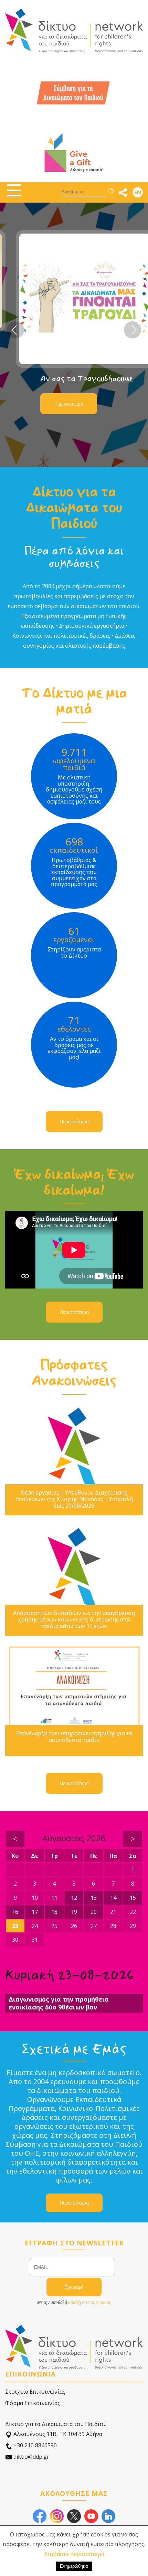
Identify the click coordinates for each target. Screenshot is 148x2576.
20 (94, 1912)
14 (113, 1898)
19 (74, 1912)
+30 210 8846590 (34, 2445)
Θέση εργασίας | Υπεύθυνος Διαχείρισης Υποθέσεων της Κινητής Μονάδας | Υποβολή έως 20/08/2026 (74, 1499)
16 (15, 1912)
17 (35, 1912)
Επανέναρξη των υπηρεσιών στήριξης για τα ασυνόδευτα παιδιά (74, 1737)
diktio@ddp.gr (31, 2457)
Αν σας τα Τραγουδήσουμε (76, 379)
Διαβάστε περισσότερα (74, 2554)
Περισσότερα (58, 404)
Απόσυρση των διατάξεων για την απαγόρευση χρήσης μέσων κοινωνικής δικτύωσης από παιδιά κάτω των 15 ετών (74, 1620)
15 (133, 1898)
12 (74, 1898)
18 (54, 1912)
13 (94, 1898)
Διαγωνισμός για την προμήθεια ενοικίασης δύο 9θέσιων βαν (59, 2003)
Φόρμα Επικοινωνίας (33, 2403)
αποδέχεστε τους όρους (89, 2302)
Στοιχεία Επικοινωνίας (35, 2392)
